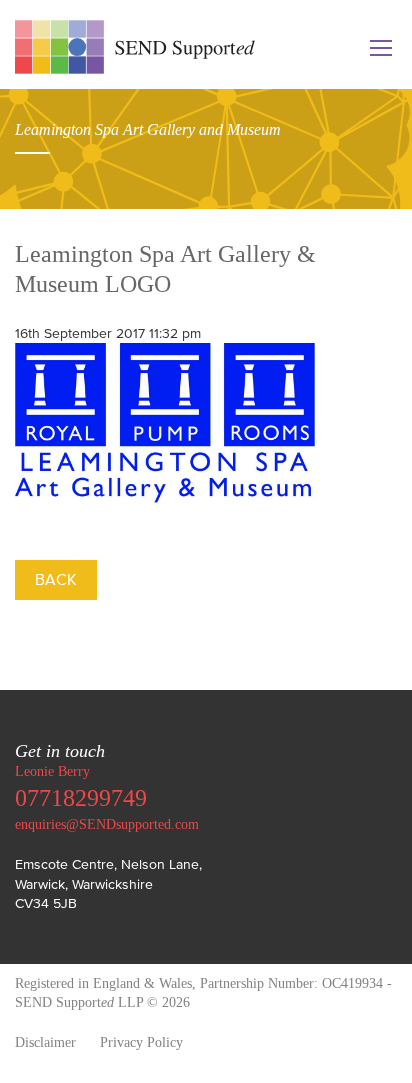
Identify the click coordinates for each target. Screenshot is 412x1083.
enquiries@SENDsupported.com (107, 824)
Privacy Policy (141, 1042)
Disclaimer (45, 1042)
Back (56, 579)
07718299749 (81, 798)
